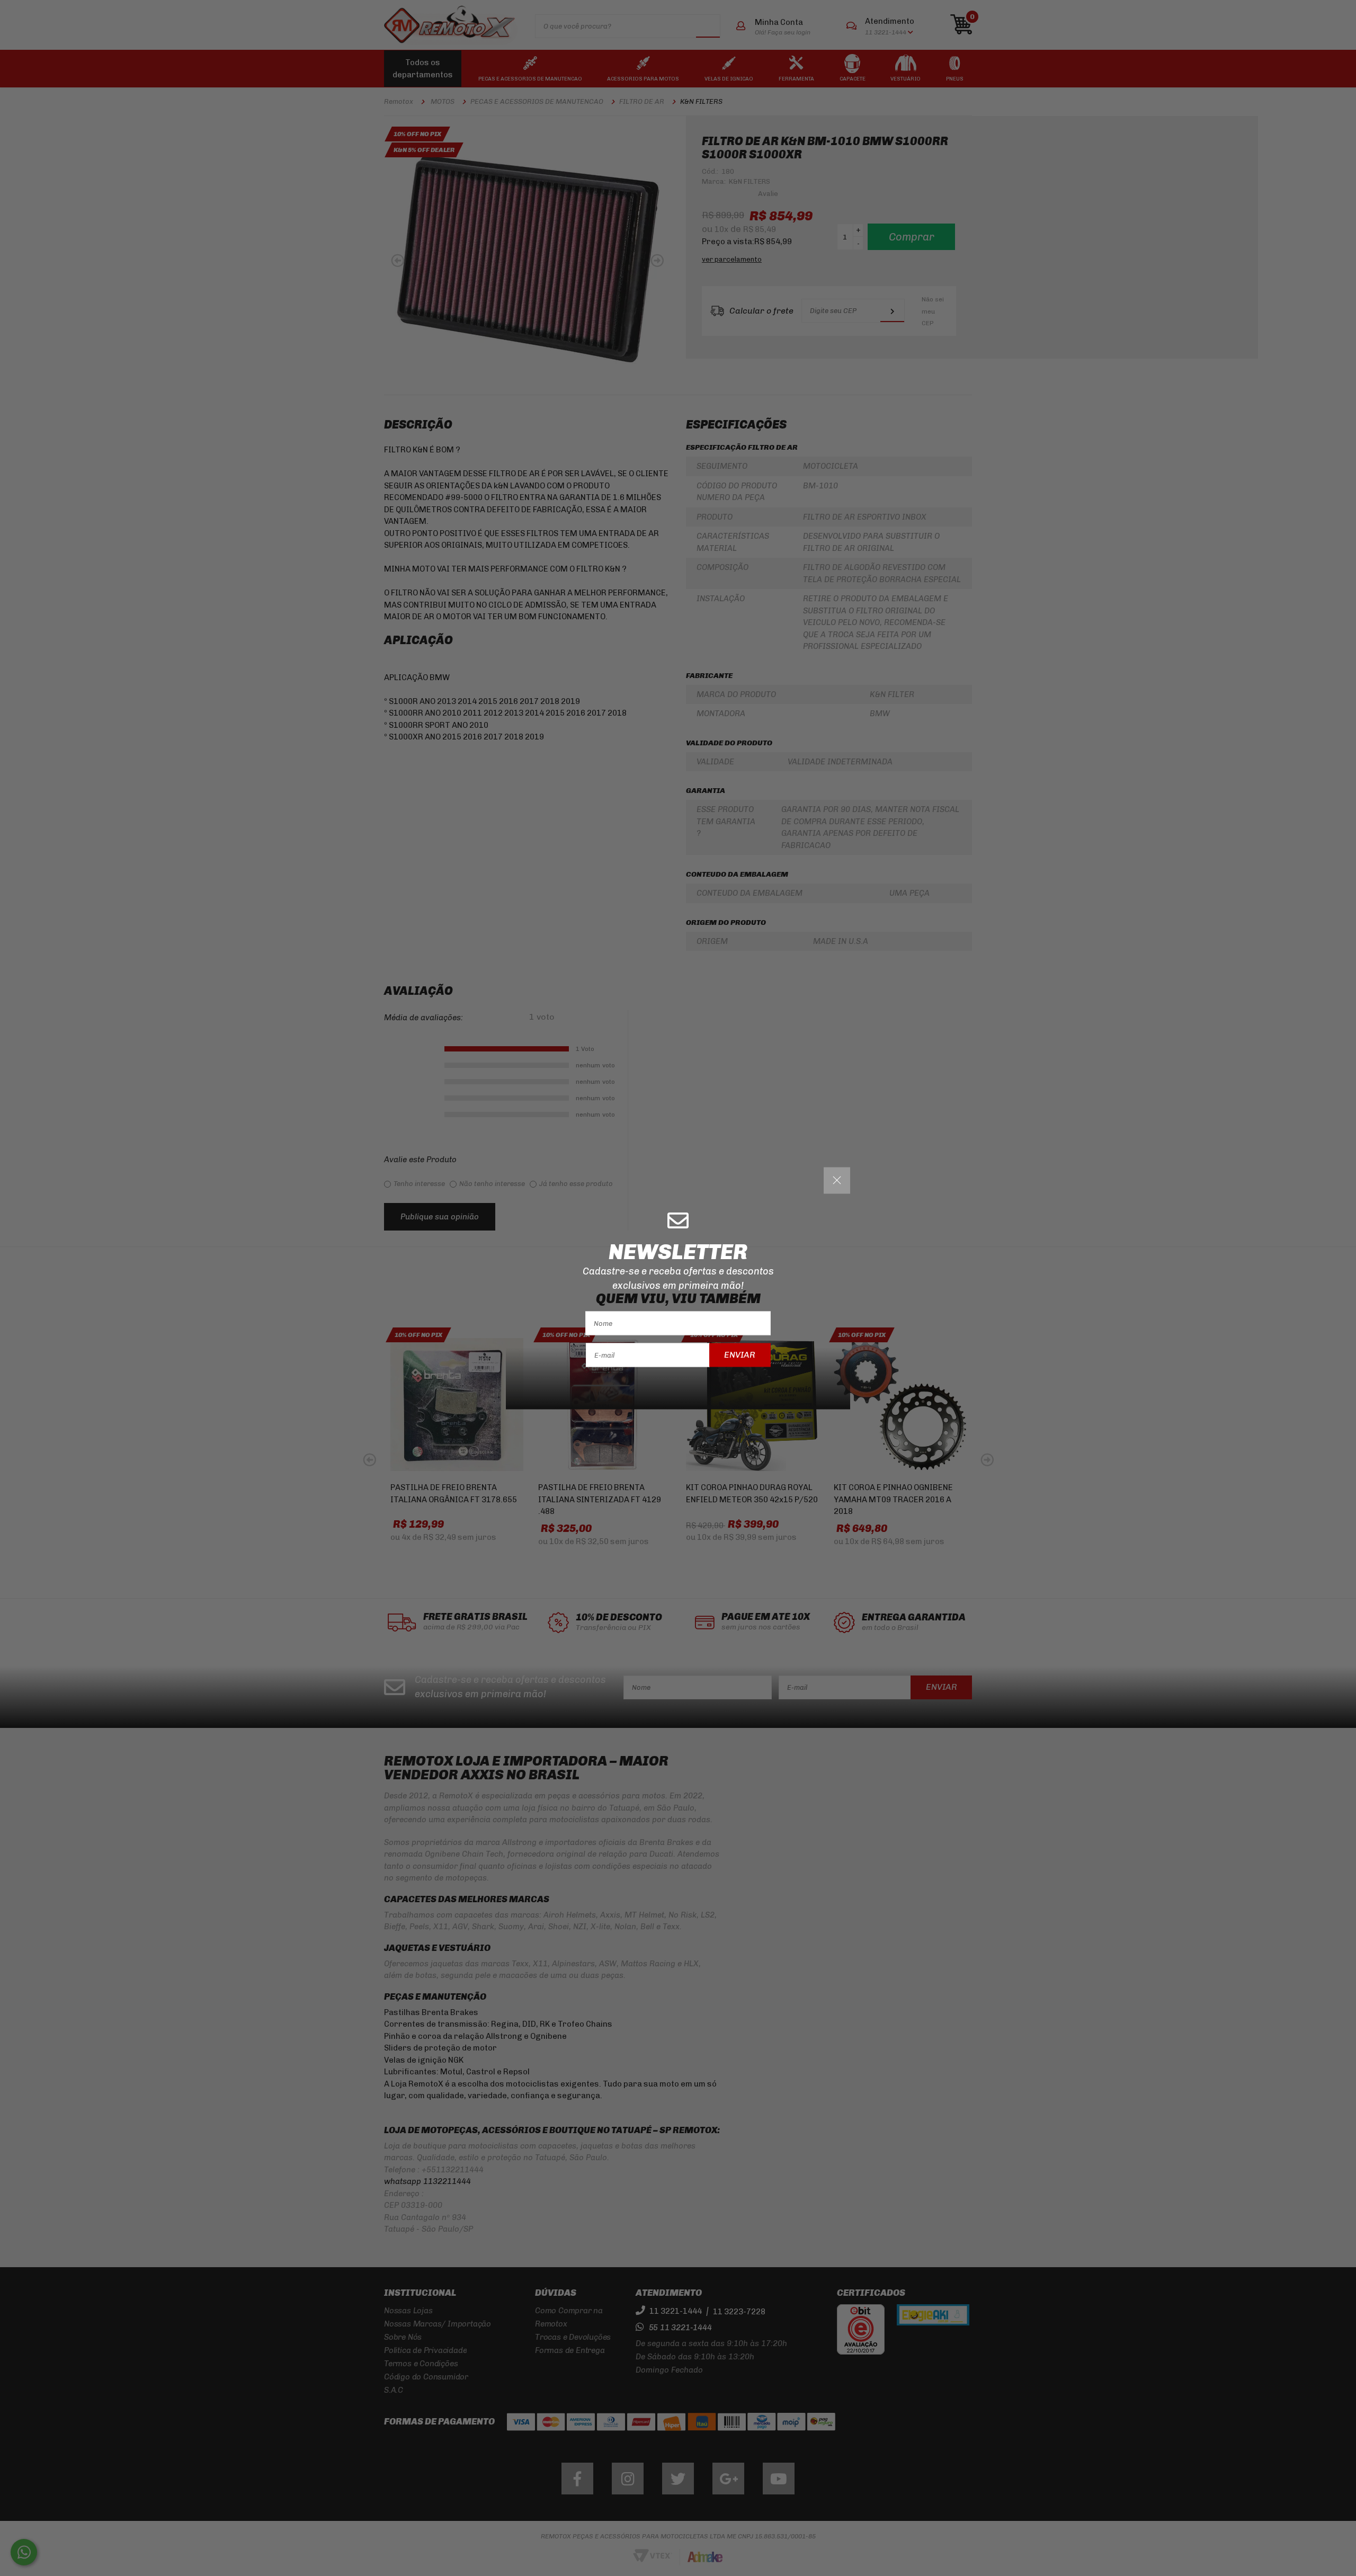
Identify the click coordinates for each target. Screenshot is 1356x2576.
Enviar (740, 1355)
